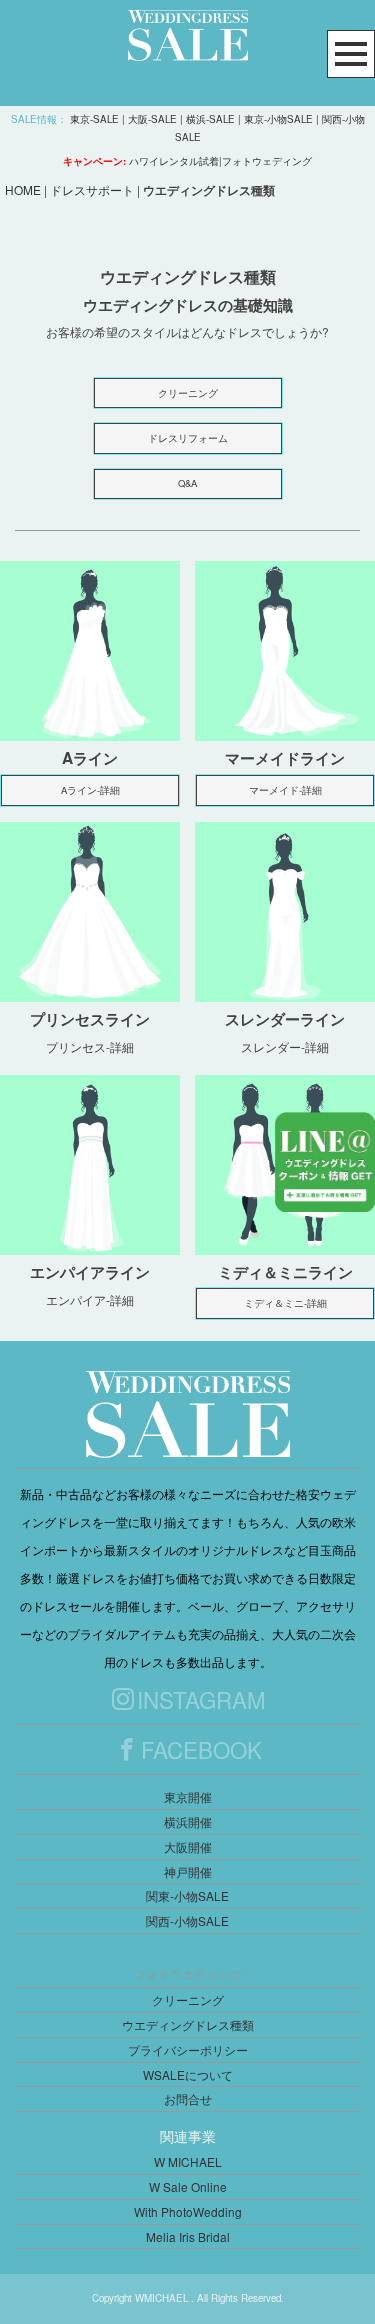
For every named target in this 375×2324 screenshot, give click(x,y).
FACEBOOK (201, 1749)
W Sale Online (188, 2186)
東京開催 (188, 1796)
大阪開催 (188, 1846)
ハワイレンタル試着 (174, 161)
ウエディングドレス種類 (188, 2024)
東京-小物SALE (278, 119)
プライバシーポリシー (188, 2049)
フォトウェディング (267, 161)
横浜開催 (188, 1821)
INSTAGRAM (201, 1699)
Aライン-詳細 (90, 790)
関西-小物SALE (187, 1920)
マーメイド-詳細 (285, 790)
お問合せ (188, 2098)
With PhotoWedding (188, 2211)
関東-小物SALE (187, 1895)
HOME (23, 189)
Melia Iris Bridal (188, 2236)
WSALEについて (188, 2074)
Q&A (187, 483)
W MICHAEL (188, 2161)
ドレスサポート (92, 189)
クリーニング (188, 393)
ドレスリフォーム (188, 438)
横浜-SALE (210, 119)
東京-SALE (94, 119)
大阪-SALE (152, 119)
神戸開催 (188, 1871)
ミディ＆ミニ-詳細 (285, 1303)
